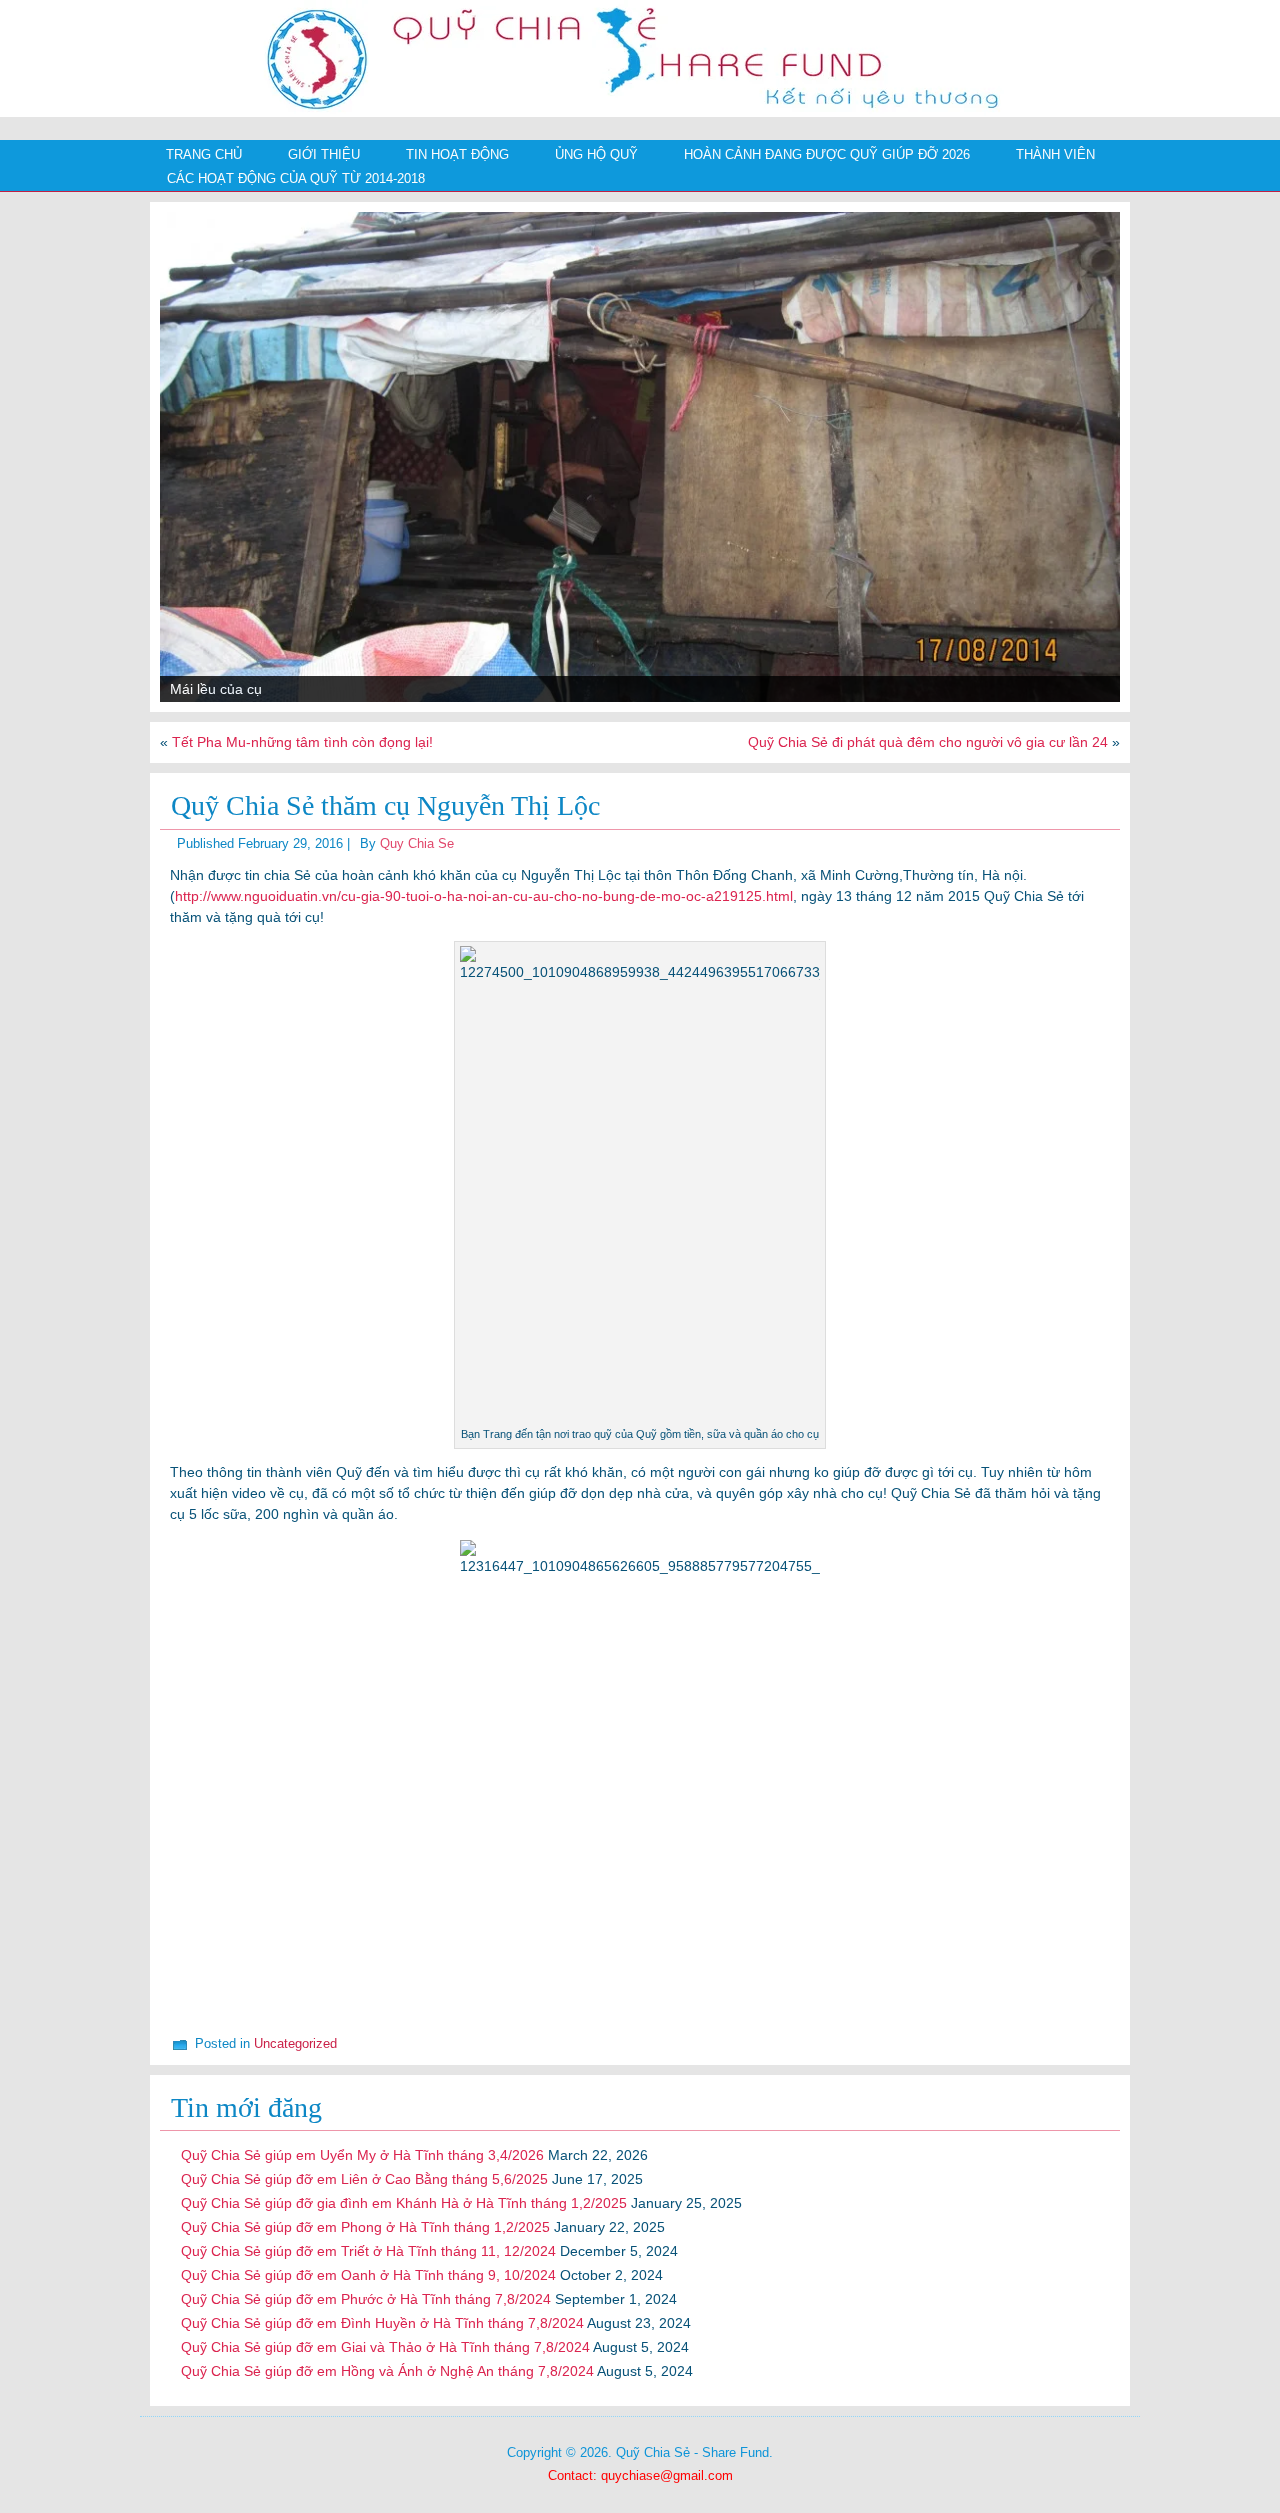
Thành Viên (1055, 154)
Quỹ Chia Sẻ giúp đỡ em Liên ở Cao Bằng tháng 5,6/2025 (364, 2179)
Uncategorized (295, 2043)
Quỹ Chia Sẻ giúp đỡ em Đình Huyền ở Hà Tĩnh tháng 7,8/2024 (382, 2323)
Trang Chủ (204, 154)
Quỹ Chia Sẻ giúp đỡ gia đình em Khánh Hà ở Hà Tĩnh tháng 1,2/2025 (404, 2203)
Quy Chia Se (417, 843)
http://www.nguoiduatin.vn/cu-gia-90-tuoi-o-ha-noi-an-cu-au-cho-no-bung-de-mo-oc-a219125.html (484, 896)
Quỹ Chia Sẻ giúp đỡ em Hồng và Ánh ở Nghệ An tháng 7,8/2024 (387, 2371)
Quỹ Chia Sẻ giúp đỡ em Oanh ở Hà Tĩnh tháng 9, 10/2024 (368, 2275)
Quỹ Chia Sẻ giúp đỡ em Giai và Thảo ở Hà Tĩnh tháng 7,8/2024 (385, 2347)
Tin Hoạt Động (457, 154)
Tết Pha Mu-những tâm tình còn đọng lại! (302, 742)
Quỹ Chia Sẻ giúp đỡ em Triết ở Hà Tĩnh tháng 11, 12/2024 (368, 2251)
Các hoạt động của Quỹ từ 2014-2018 (296, 178)
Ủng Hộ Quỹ (596, 154)
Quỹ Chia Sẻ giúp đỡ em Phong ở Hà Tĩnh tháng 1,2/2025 (365, 2227)
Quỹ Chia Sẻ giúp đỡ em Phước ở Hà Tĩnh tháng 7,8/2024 (366, 2299)
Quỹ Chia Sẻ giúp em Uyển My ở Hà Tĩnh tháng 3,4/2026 (362, 2155)
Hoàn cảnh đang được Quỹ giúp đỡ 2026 (827, 154)
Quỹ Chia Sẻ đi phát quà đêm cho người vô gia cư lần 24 (928, 742)
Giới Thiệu (324, 154)
